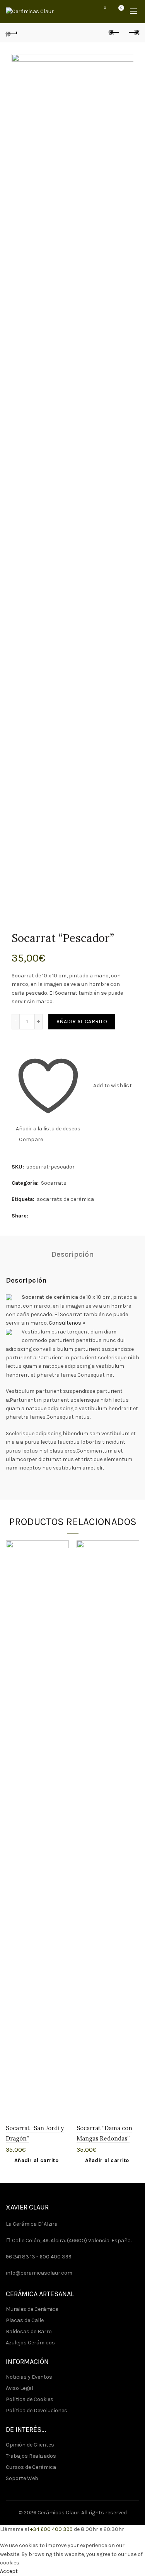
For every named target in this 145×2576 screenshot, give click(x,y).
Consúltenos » (67, 1323)
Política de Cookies (30, 2399)
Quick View (62, 1574)
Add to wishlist (113, 1085)
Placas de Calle (25, 2320)
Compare (31, 1139)
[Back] (12, 33)
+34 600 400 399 (51, 2529)
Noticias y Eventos (29, 2377)
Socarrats (54, 1183)
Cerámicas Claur (58, 2513)
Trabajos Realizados (31, 2456)
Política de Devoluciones (37, 2410)
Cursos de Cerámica (31, 2467)
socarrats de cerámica (65, 1199)
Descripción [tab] (73, 1254)
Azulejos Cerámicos (30, 2343)
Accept (9, 2571)
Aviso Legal (20, 2388)
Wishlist (105, 8)
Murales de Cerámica (32, 2309)
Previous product (114, 33)
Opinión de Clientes (30, 2445)
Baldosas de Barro (29, 2331)
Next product (133, 33)
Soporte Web (22, 2478)
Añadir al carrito (82, 1021)
